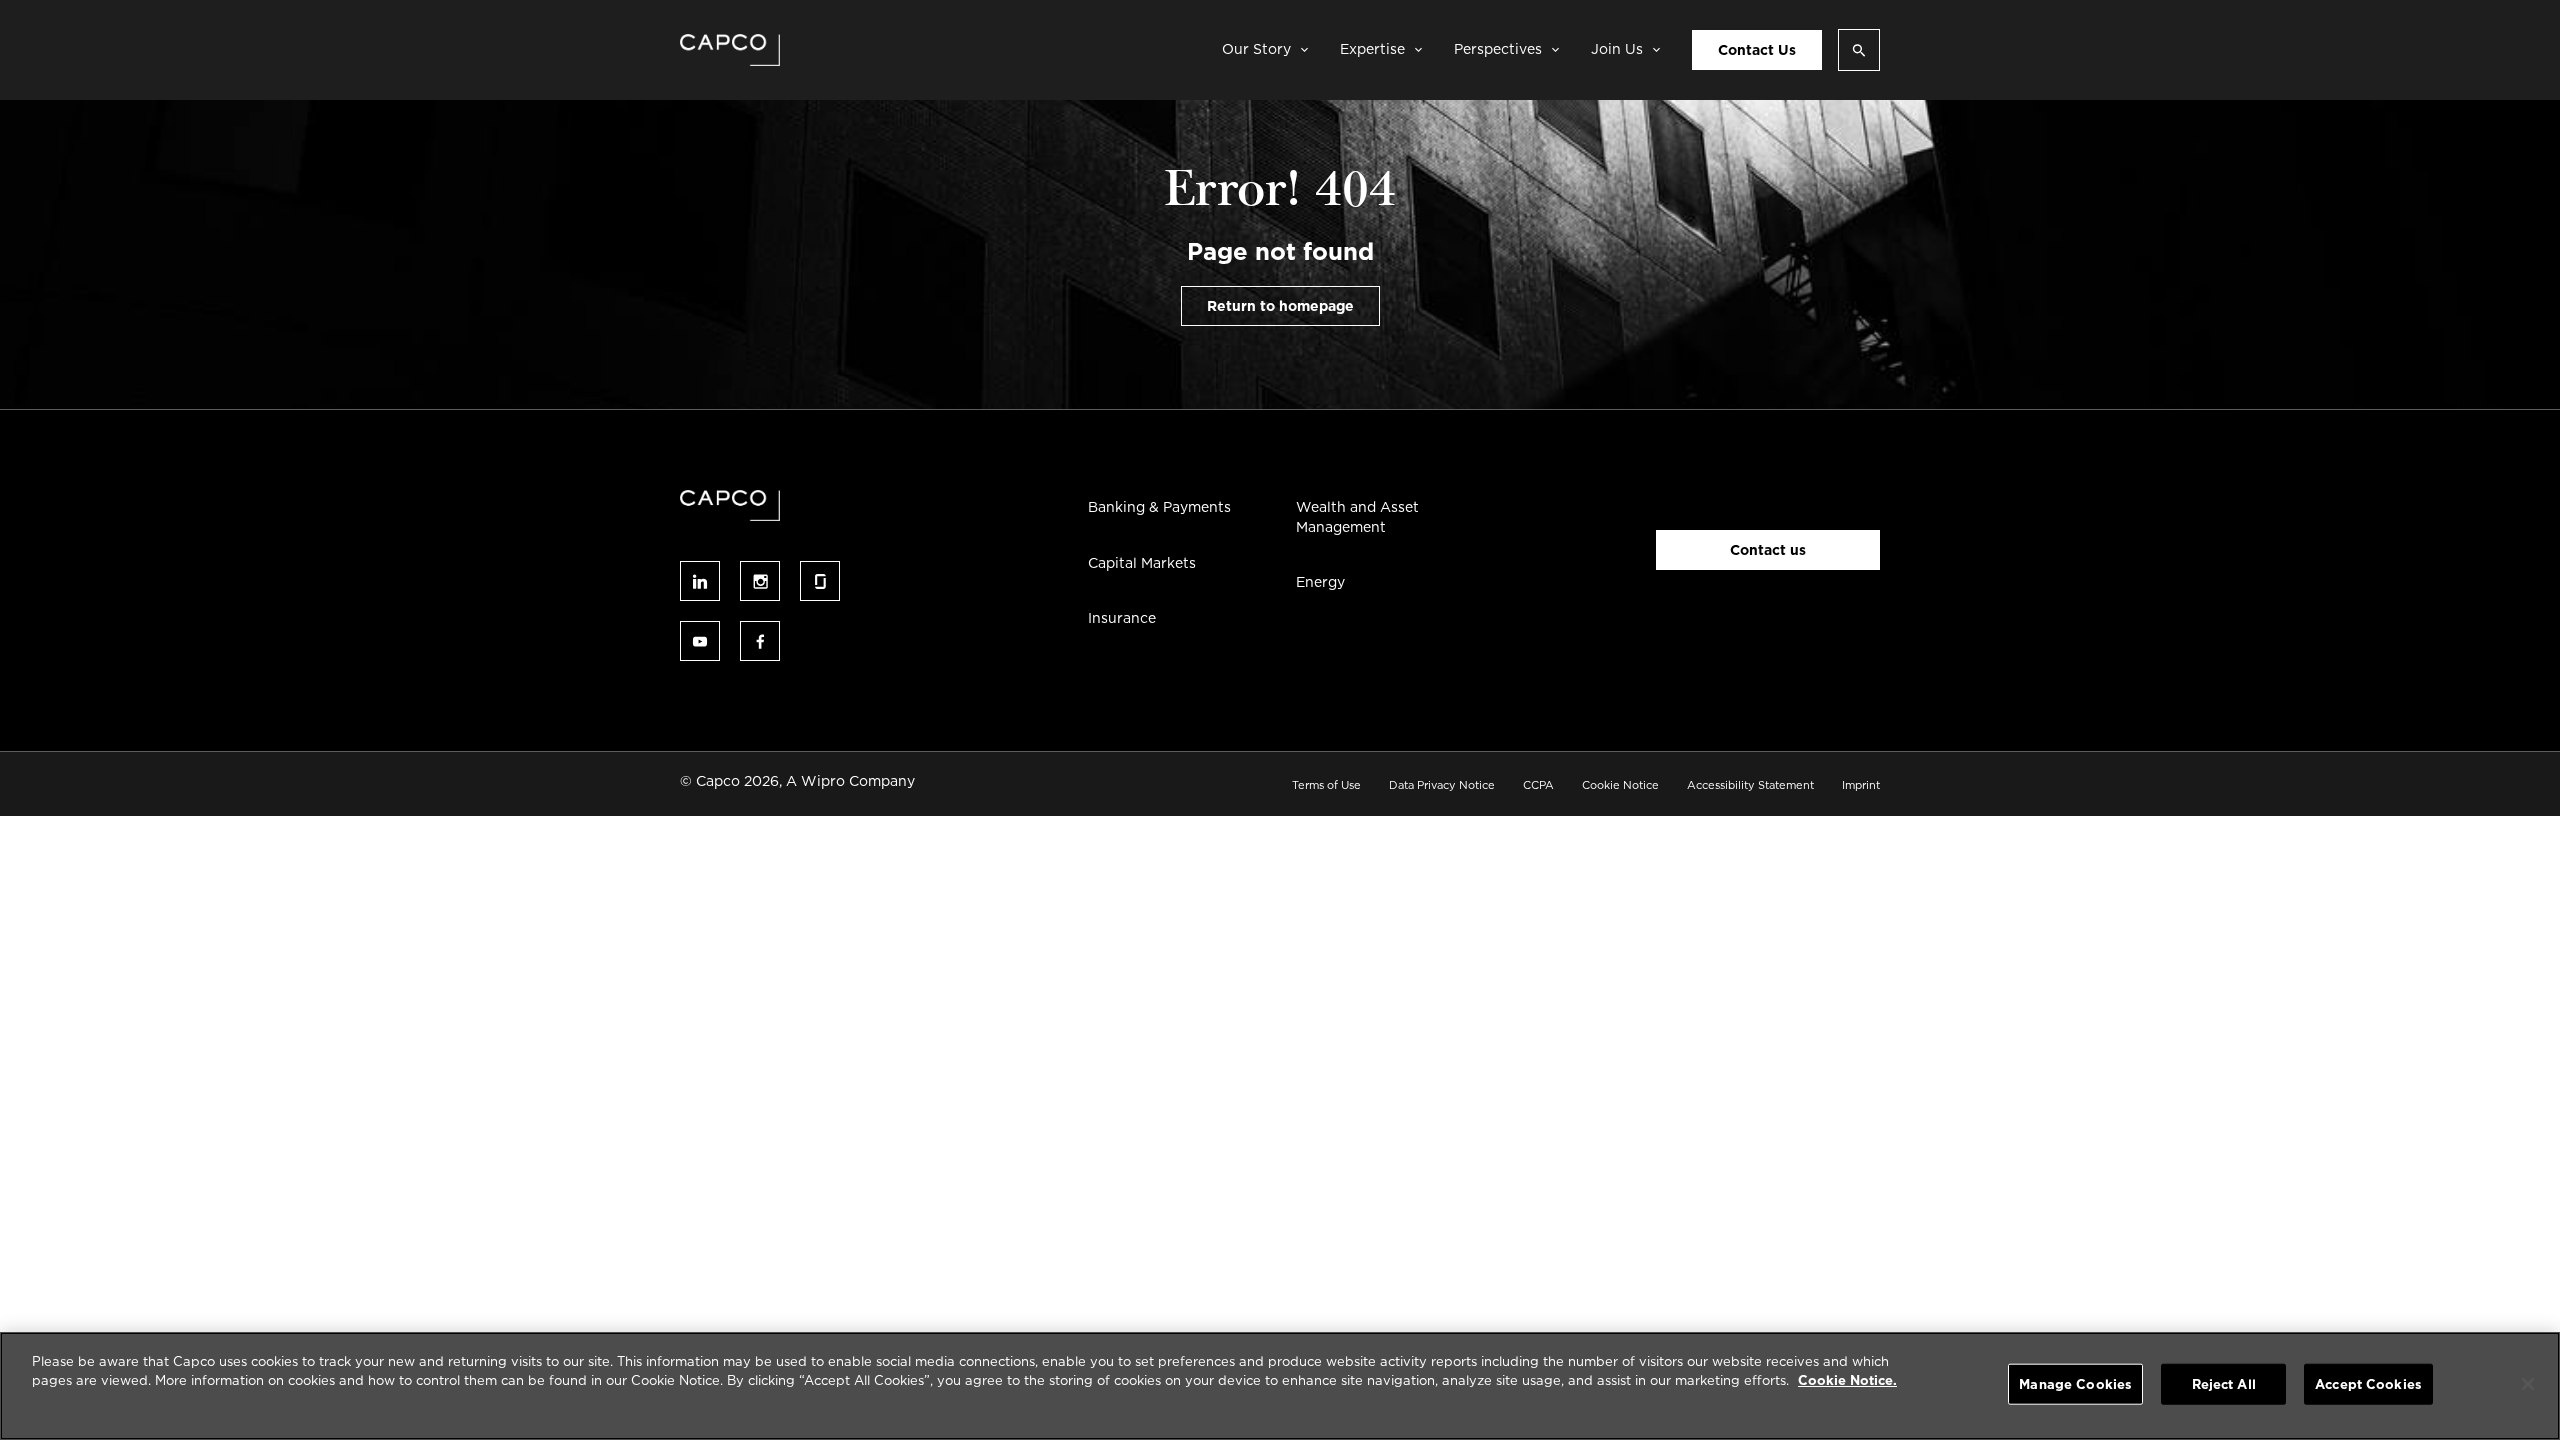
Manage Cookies (2075, 1384)
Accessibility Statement (1750, 785)
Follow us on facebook (760, 641)
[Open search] (1859, 50)
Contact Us (1757, 50)
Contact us (1768, 550)
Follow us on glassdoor (820, 581)
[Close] (2528, 1384)
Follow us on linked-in (700, 581)
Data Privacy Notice (1442, 785)
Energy (1320, 582)
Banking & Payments (1159, 507)
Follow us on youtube (700, 641)
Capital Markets (1142, 563)
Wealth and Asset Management (1357, 517)
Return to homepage (1280, 306)
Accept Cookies (2368, 1384)
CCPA (1538, 785)
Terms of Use (1326, 785)
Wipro (823, 781)
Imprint (1861, 785)
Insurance (1122, 618)
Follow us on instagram (760, 581)
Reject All (2224, 1384)
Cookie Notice (1620, 785)
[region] (1280, 1386)
